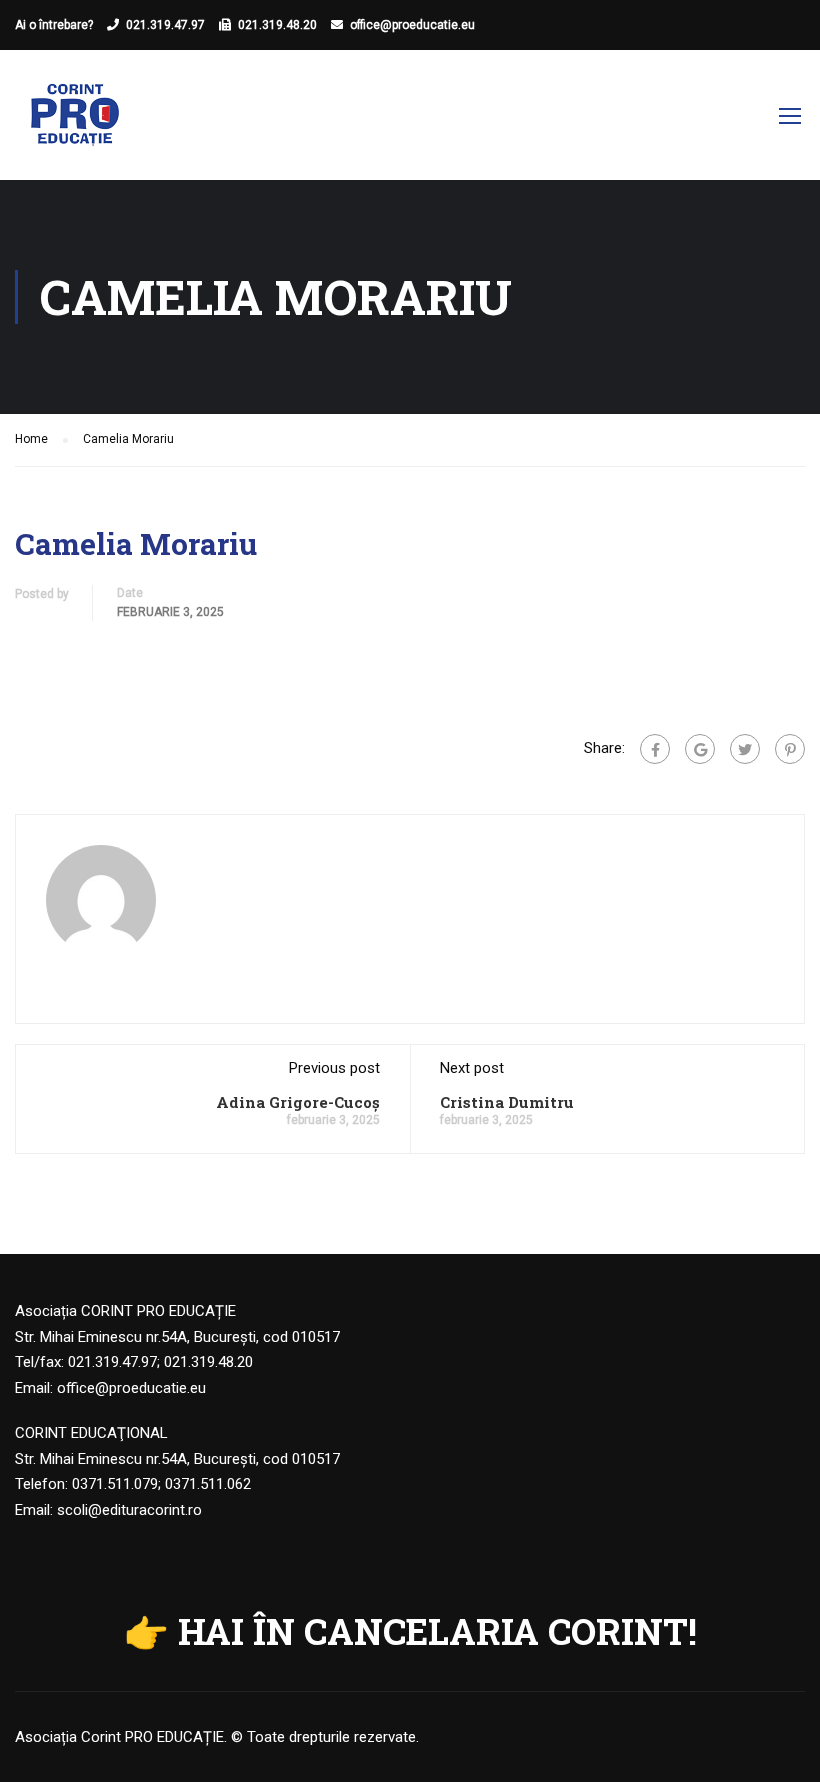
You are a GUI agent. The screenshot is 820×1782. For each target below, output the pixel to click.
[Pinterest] (790, 749)
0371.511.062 (208, 1484)
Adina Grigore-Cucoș (298, 1102)
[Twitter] (745, 749)
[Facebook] (655, 749)
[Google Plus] (700, 749)
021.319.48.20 (277, 25)
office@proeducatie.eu (412, 25)
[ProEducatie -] (75, 125)
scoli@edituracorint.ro (129, 1510)
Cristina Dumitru (507, 1102)
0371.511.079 (115, 1484)
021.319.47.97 (165, 25)
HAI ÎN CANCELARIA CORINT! (437, 1631)
